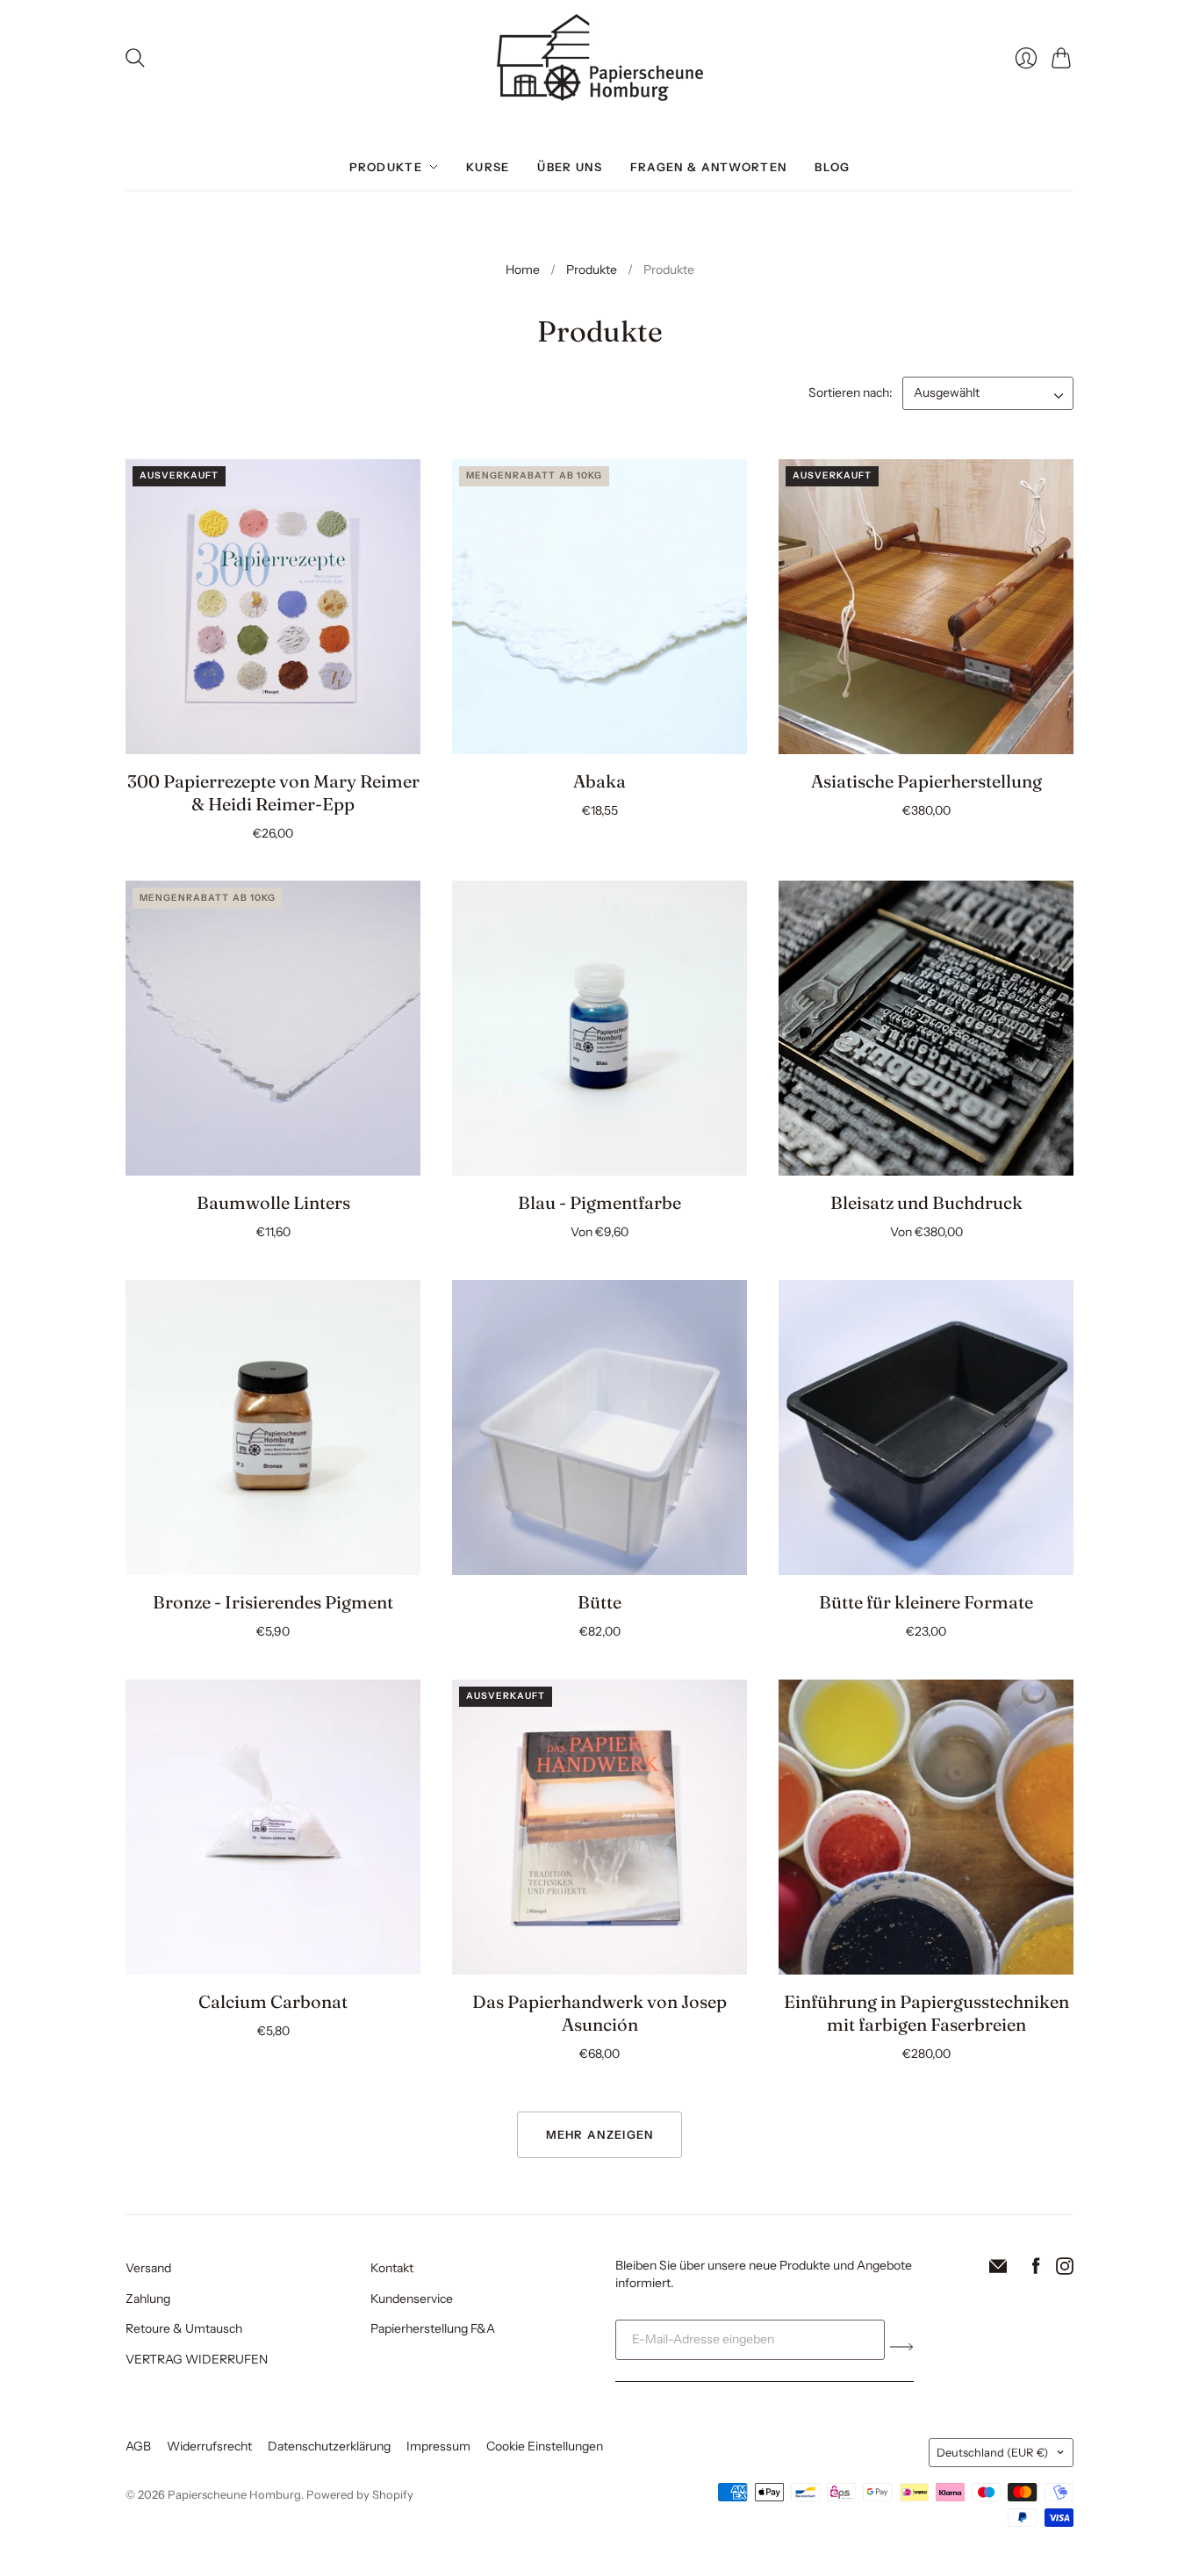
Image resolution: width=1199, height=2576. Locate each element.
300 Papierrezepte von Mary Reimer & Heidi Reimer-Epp (273, 792)
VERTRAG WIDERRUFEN (197, 2359)
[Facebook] (1036, 2270)
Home (523, 270)
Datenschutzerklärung (329, 2446)
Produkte (386, 167)
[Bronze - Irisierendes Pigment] (273, 1428)
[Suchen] (135, 58)
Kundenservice (412, 2299)
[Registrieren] (902, 2347)
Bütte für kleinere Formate (926, 1602)
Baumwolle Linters (273, 1202)
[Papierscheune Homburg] (600, 58)
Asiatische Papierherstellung (926, 781)
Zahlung (148, 2299)
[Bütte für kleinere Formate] (926, 1428)
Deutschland (992, 2452)
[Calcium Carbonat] (273, 1827)
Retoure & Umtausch (184, 2328)
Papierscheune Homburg (234, 2494)
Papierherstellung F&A (433, 2328)
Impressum (438, 2446)
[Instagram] (1065, 2270)
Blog (832, 167)
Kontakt (392, 2268)
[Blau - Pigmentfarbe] (599, 1028)
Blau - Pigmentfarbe (599, 1202)
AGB (138, 2446)
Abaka (599, 781)
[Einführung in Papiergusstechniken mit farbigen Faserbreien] (926, 1827)
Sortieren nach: (852, 392)
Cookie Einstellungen (545, 2446)
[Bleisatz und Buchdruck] (926, 1028)
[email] (998, 2270)
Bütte (599, 1602)
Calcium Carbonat (273, 2001)
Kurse (488, 167)
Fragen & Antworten (708, 167)
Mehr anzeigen (600, 2134)
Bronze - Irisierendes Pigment (273, 1602)
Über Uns (569, 167)
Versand (148, 2268)
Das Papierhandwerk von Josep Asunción (599, 2013)
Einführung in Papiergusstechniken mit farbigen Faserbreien (926, 2013)
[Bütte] (599, 1428)
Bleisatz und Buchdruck (926, 1202)
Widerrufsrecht (209, 2446)
